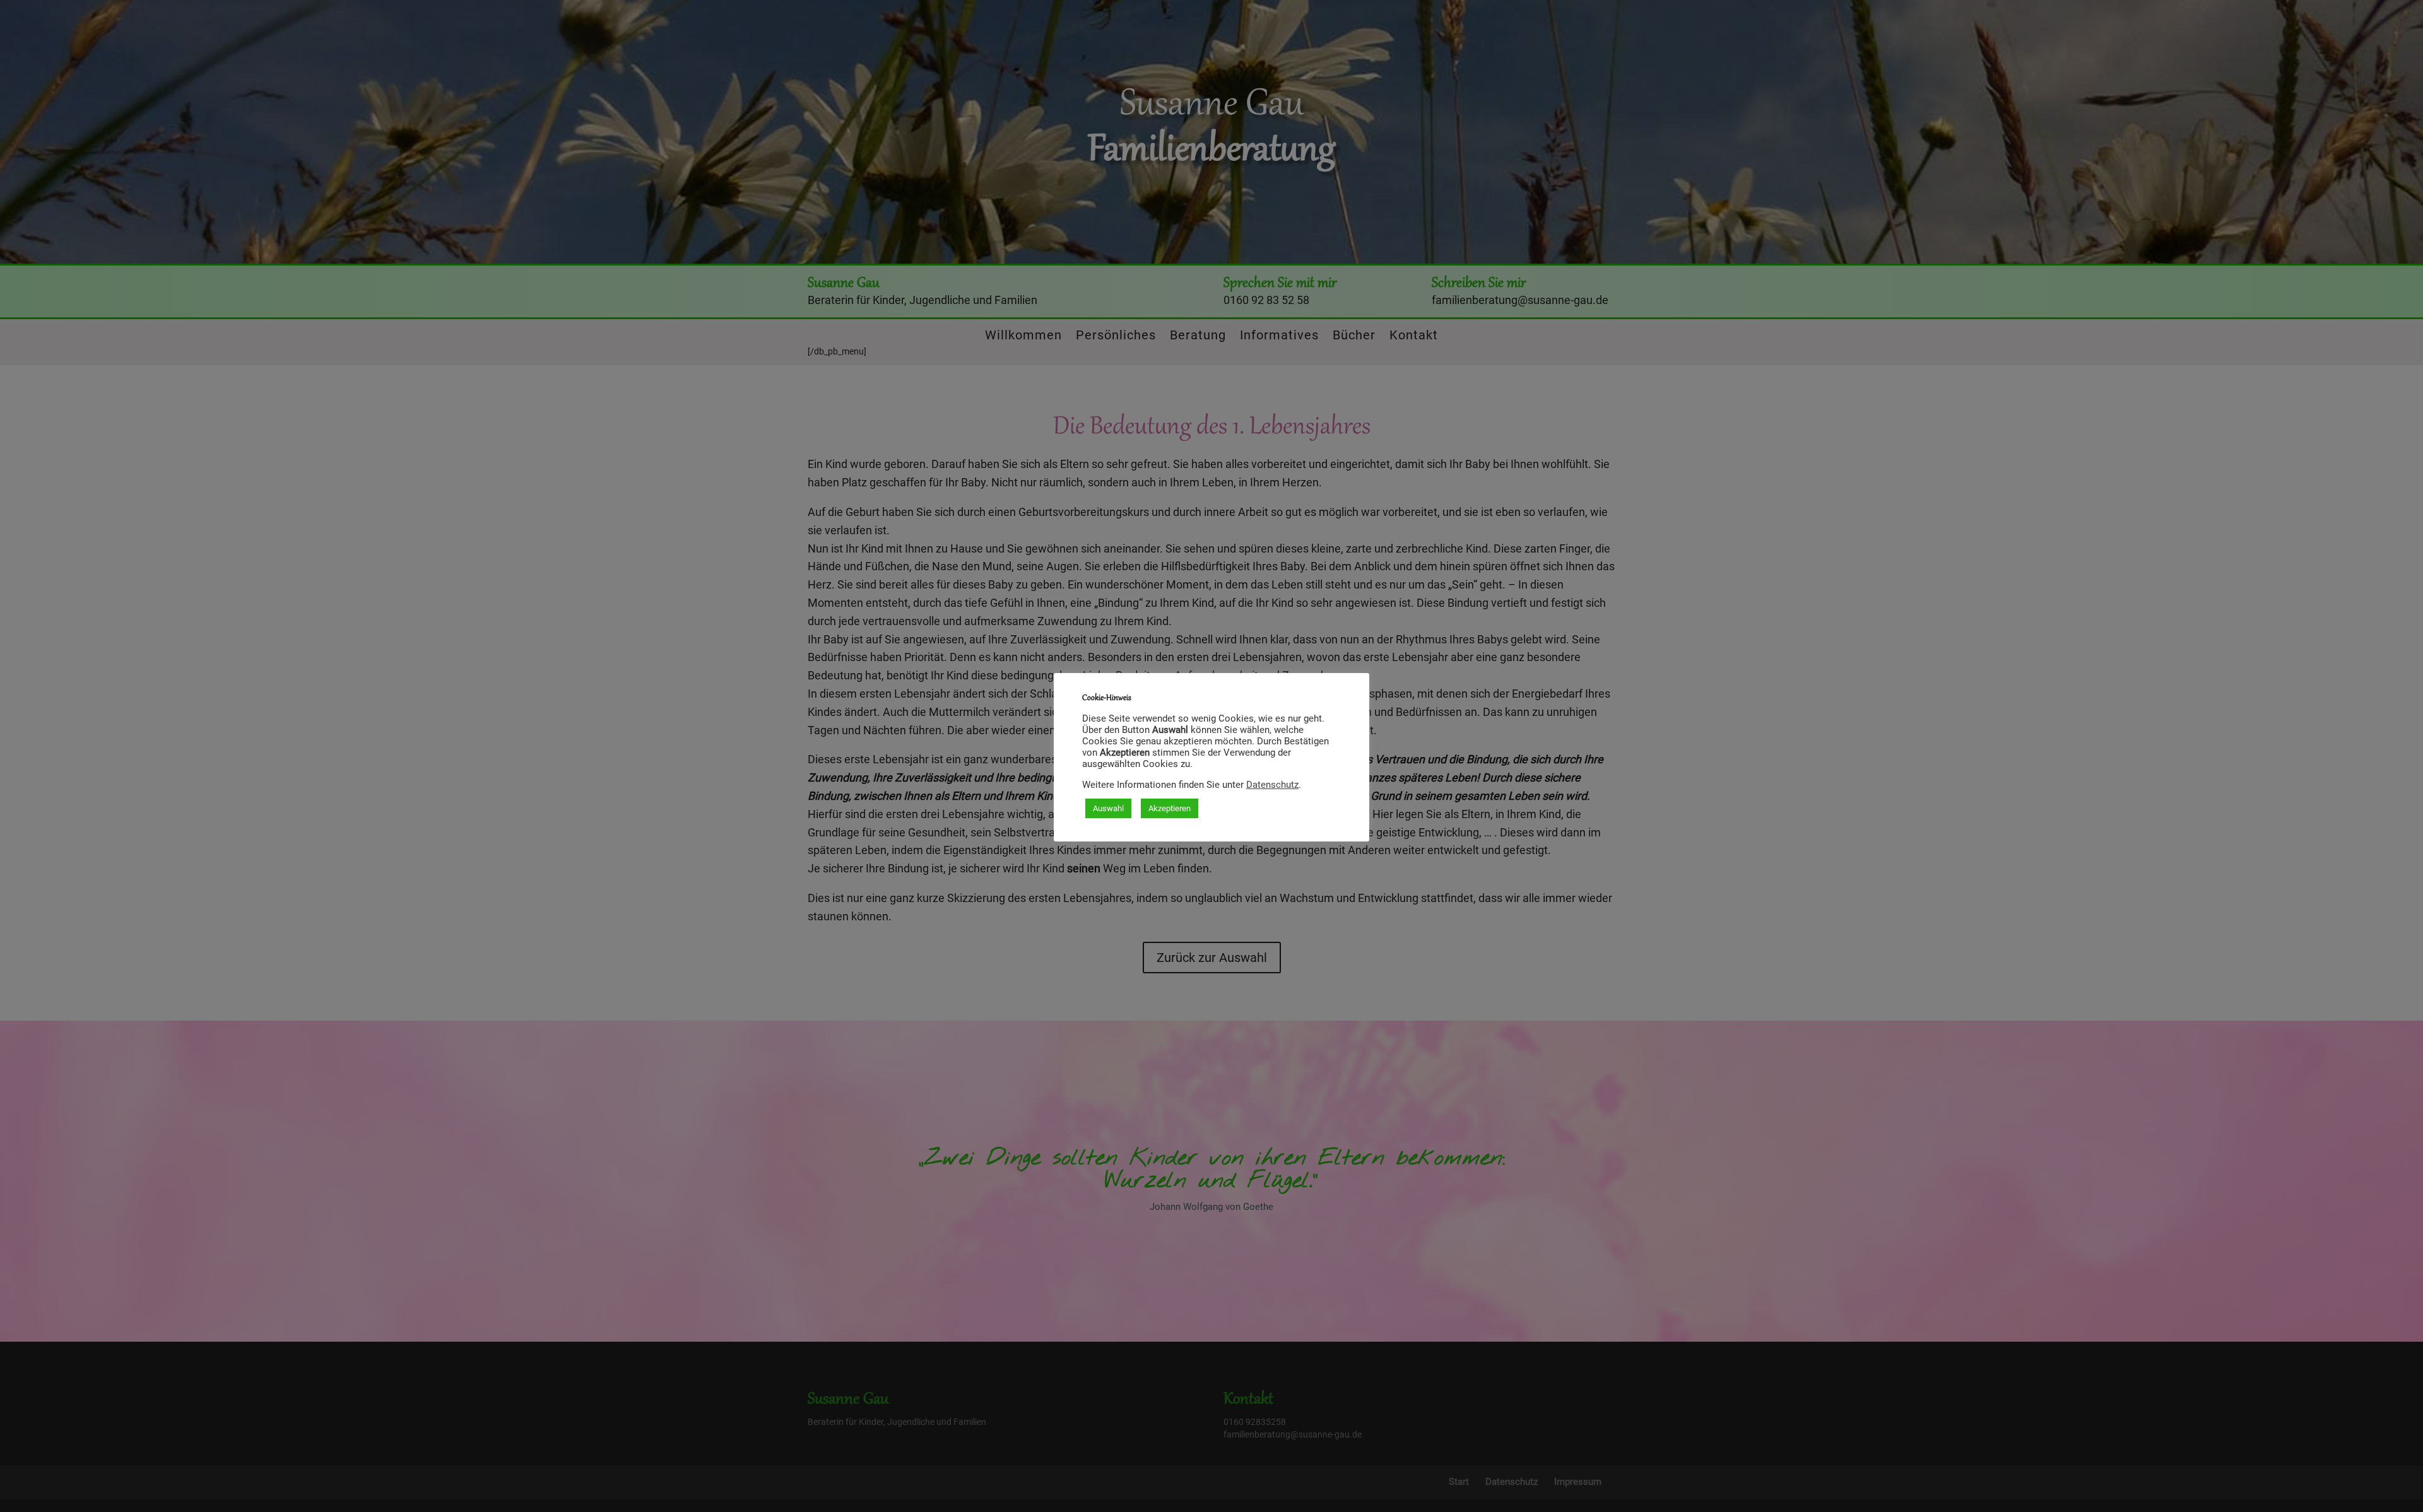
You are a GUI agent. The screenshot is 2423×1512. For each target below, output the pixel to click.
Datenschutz (1272, 785)
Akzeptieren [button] (1170, 808)
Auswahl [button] (1108, 808)
